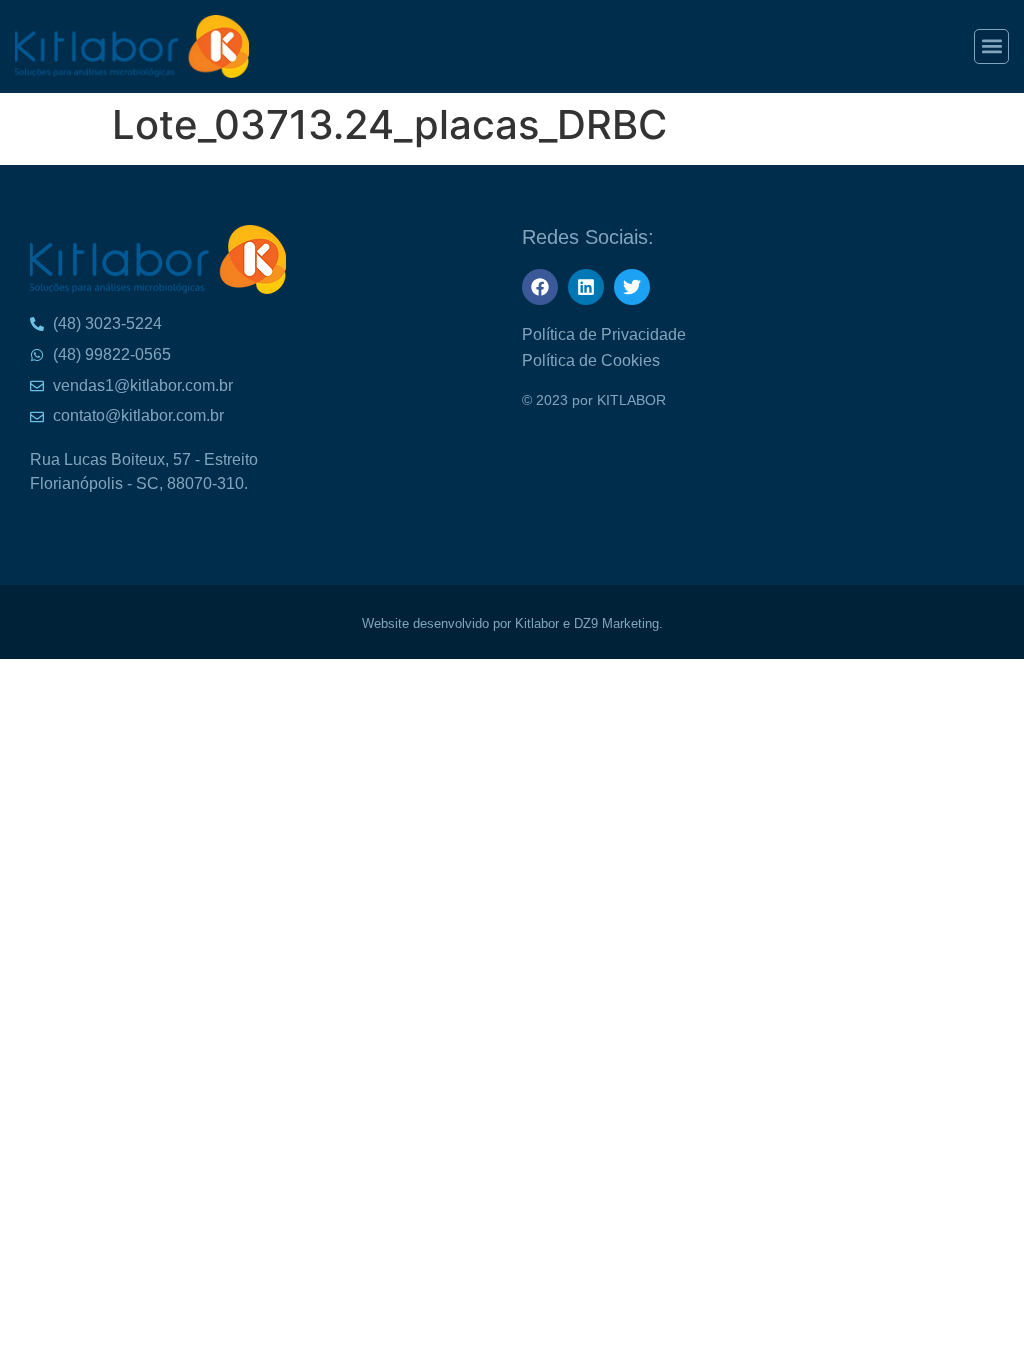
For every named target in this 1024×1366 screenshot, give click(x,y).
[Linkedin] (586, 287)
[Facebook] (540, 287)
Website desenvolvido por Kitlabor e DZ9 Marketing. (512, 623)
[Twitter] (632, 287)
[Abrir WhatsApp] (974, 50)
